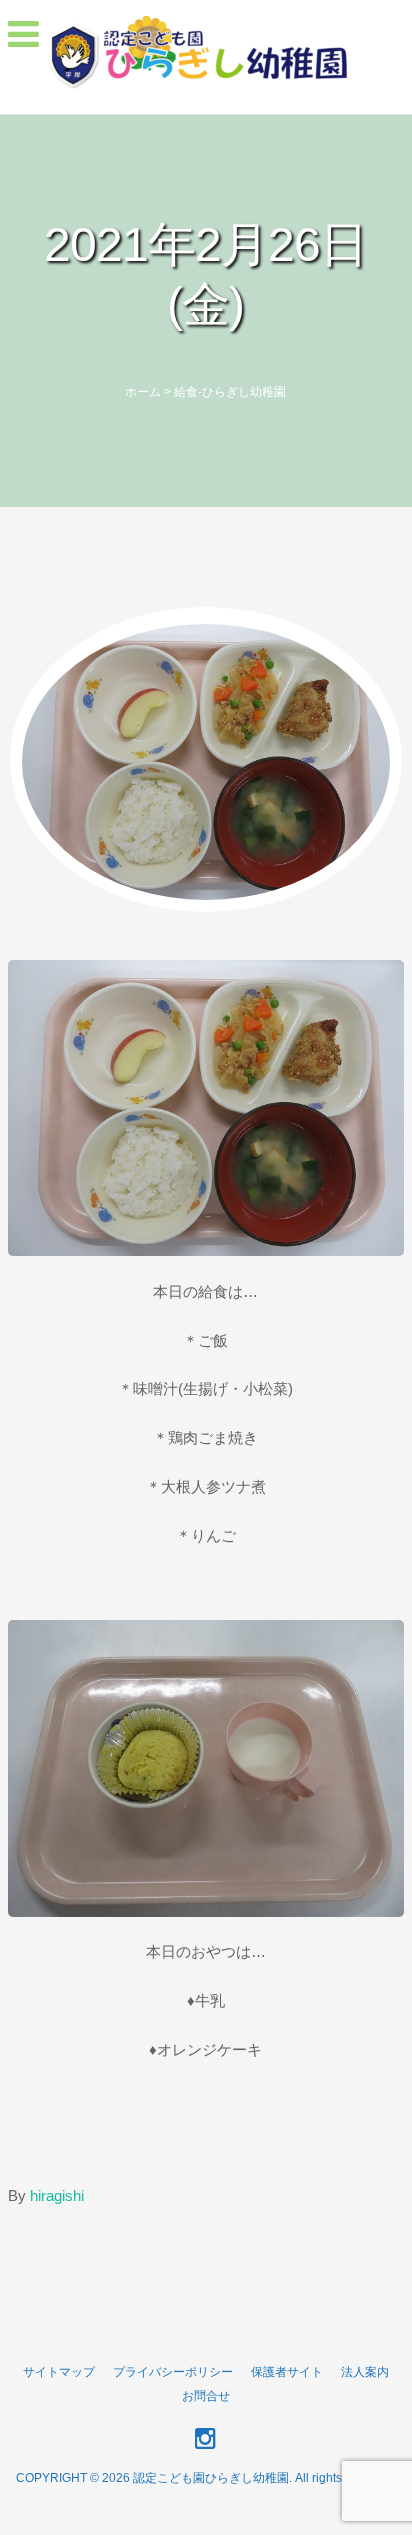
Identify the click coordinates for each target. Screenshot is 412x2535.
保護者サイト (287, 2372)
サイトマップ (59, 2372)
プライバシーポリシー (173, 2372)
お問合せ (206, 2396)
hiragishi (57, 2195)
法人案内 (365, 2372)
